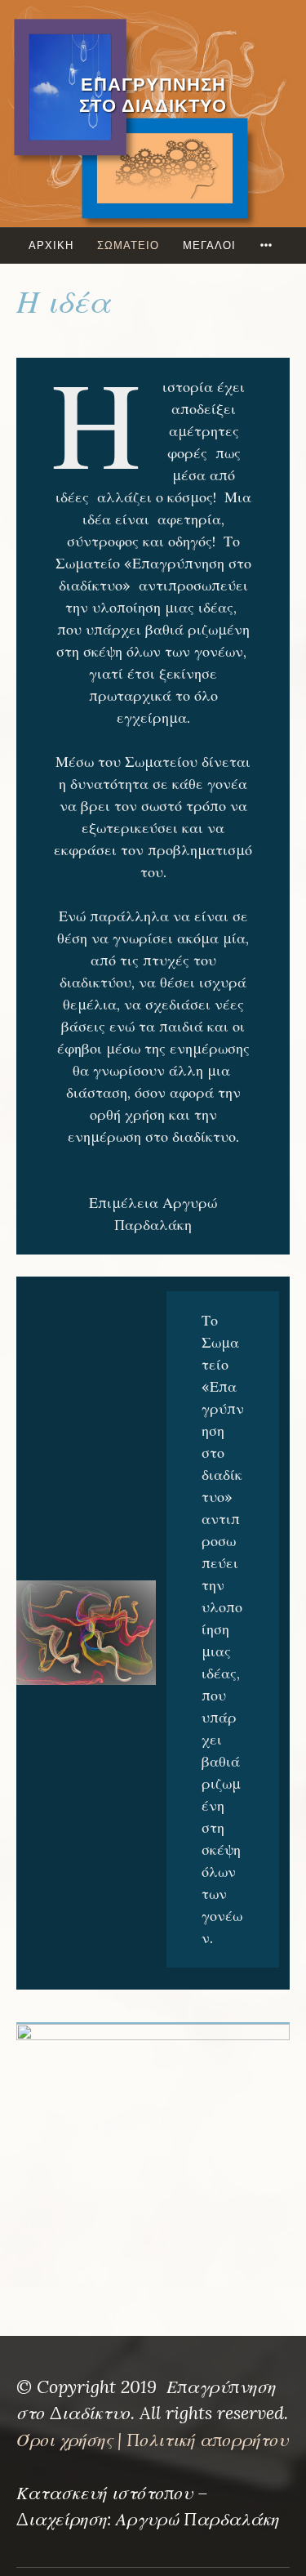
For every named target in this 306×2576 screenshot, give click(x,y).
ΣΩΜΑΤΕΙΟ (128, 245)
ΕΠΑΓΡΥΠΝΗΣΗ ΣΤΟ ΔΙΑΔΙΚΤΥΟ (153, 95)
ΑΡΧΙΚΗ (51, 245)
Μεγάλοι (209, 245)
